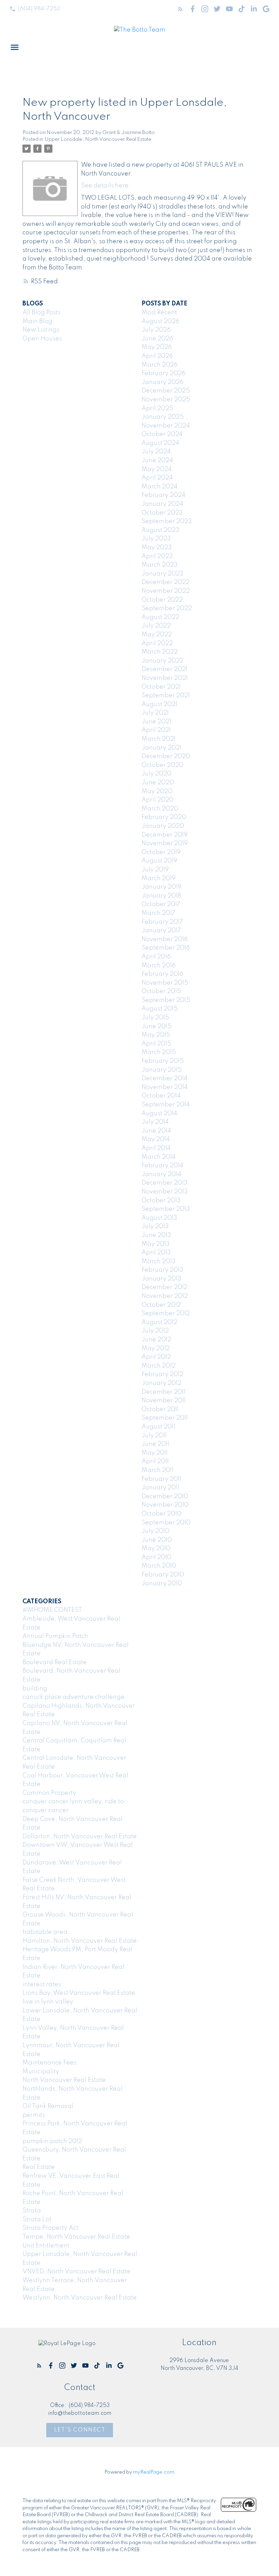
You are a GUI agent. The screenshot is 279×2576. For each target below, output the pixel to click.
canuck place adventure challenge (73, 1697)
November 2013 (165, 1192)
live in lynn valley (48, 2002)
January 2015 (162, 1070)
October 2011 (160, 1409)
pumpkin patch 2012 (52, 2141)
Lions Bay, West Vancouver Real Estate (79, 1993)
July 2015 (155, 1018)
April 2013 (156, 1253)
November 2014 (165, 1087)
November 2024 (166, 426)
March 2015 (159, 1052)
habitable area (45, 1932)
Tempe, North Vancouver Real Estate (76, 2237)
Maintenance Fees (50, 2063)
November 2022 (166, 591)
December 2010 (165, 1496)
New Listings (41, 330)
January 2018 (161, 896)
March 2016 (159, 966)
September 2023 (167, 521)
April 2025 (157, 408)
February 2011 (161, 1479)
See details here (105, 186)
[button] (35, 9)
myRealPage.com (154, 2472)
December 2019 (165, 835)
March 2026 (160, 365)
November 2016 (165, 939)
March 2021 (159, 739)
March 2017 (158, 913)
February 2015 (163, 1061)
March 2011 (158, 1470)
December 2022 (166, 582)
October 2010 (161, 1514)
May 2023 (157, 548)
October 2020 (162, 765)
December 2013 (165, 1183)
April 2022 (157, 643)
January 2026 (162, 382)
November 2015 (165, 983)
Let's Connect (80, 2430)
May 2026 (157, 347)
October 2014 (161, 1096)
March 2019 (159, 879)
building (35, 1689)
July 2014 (155, 1122)
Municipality (41, 2072)
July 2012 (155, 1331)
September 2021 (166, 696)
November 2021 (165, 678)
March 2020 (160, 809)
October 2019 (161, 852)
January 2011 (160, 1488)
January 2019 (161, 887)
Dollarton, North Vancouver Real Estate (80, 1837)
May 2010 (156, 1549)
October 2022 (162, 600)
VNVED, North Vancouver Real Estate (77, 2272)
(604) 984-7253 (39, 9)
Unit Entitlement (46, 2246)
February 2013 (162, 1270)
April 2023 (157, 556)
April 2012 (156, 1357)
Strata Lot (37, 2220)
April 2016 (156, 957)
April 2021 (156, 730)
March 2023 (160, 565)
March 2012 (159, 1366)
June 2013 (156, 1235)
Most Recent (159, 313)
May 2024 (157, 469)
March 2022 (160, 652)
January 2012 (161, 1383)
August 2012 (159, 1322)
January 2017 (161, 931)
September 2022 (167, 608)
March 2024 (160, 487)
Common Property (49, 1793)
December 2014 (165, 1078)
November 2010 (165, 1505)
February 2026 (163, 373)
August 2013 (159, 1218)
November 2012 (165, 1296)
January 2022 (162, 661)
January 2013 (161, 1279)
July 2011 (154, 1436)
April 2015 (156, 1044)
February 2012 (162, 1374)
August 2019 (159, 861)
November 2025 (166, 400)
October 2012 (161, 1305)
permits (34, 2115)
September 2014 (166, 1105)
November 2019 (165, 843)
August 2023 (160, 530)
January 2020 (163, 826)
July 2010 (155, 1531)
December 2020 (166, 756)
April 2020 (158, 800)
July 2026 (156, 330)
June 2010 (157, 1540)
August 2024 (160, 443)
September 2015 (166, 1000)
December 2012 (165, 1287)
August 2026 (160, 321)
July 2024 (156, 452)
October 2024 (162, 434)
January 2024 (162, 504)
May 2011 (155, 1453)
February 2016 (162, 974)
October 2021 (161, 687)
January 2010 (162, 1584)
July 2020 (157, 774)
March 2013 (159, 1261)
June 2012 (156, 1340)
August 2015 (160, 1009)
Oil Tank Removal (48, 2106)
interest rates (42, 1985)
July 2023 (156, 539)
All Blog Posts (42, 313)
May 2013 (156, 1244)
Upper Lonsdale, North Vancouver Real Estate (98, 139)
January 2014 (161, 1174)
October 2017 (161, 904)
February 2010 (163, 1575)
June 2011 (155, 1444)
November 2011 (164, 1401)
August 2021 (159, 704)
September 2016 (166, 948)
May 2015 (156, 1035)
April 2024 (157, 478)
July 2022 (156, 626)
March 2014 (159, 1157)
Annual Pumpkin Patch (55, 1636)
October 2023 (162, 513)
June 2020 (158, 783)
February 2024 (163, 495)
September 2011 (165, 1418)
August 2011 (158, 1427)
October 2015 (161, 991)
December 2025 (166, 391)
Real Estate (39, 2167)
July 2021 (155, 713)
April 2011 (155, 1461)
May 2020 (157, 791)
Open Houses (42, 339)
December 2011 (163, 1392)
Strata (32, 2211)
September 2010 (166, 1523)
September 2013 (166, 1209)
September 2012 (166, 1314)
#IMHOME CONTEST (52, 1610)
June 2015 (157, 1026)
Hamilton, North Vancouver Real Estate (80, 1941)
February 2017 (162, 922)
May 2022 (157, 635)
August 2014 (159, 1114)
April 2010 (157, 1557)
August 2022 (160, 617)
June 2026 (157, 339)
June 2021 (156, 722)
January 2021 (161, 748)
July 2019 (155, 870)
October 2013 (161, 1201)
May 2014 (156, 1139)
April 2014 (156, 1148)
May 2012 (156, 1349)
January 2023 (162, 574)
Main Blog (37, 321)
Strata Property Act (50, 2228)
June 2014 (156, 1131)
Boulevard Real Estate (55, 1662)
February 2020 (164, 817)
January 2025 (163, 417)
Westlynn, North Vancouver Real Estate (80, 2298)
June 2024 (157, 461)
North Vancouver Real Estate (64, 2080)
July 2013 (155, 1226)
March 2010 (159, 1566)
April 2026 (157, 356)
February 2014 (162, 1166)
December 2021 (165, 669)
